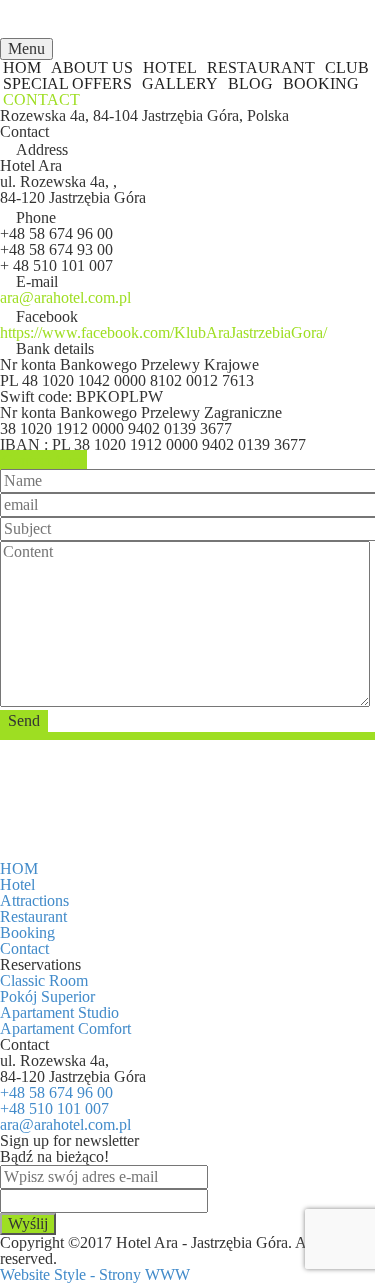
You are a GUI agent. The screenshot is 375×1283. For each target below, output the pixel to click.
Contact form (43, 460)
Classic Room (44, 980)
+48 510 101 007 (54, 1108)
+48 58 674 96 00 (56, 1092)
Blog (250, 83)
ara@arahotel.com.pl (65, 1124)
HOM (19, 868)
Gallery (180, 83)
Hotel (17, 884)
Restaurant (33, 916)
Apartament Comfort (65, 1028)
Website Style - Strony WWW (95, 1274)
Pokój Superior (47, 996)
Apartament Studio (59, 1012)
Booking (321, 83)
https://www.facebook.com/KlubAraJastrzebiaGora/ (163, 332)
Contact (41, 99)
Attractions (34, 900)
